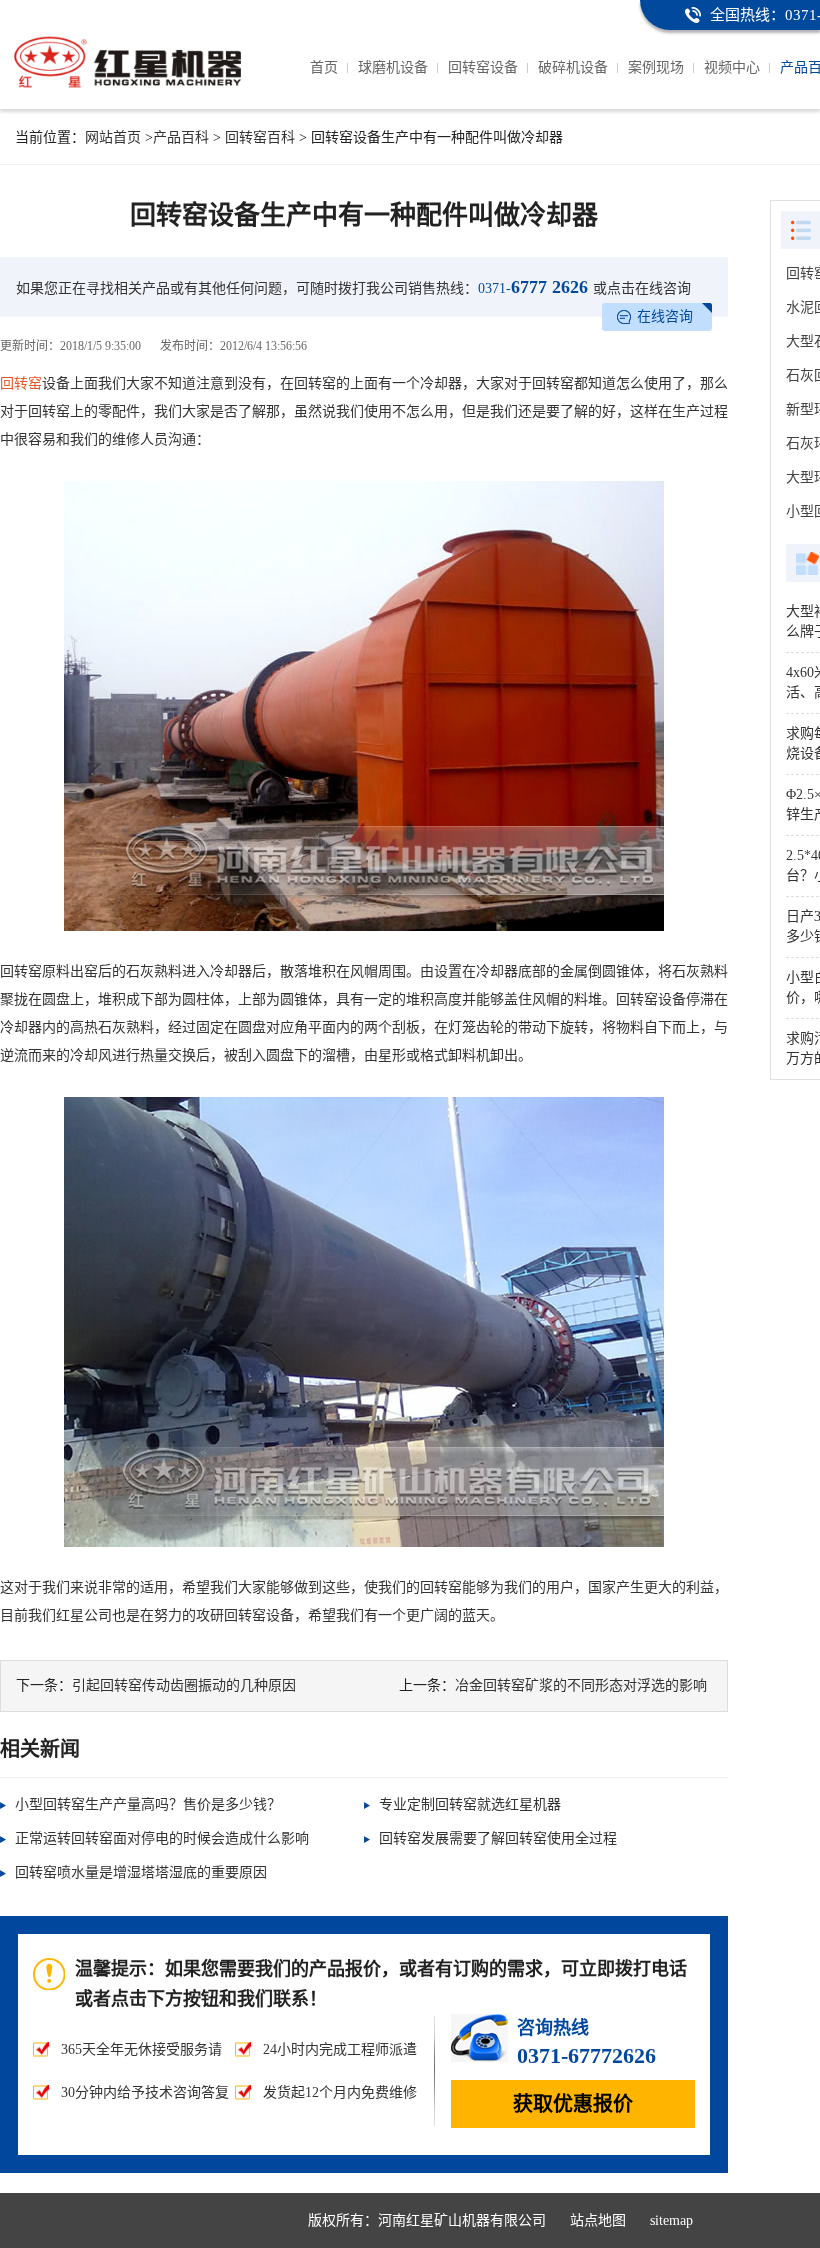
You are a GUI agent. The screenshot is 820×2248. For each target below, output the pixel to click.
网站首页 (113, 137)
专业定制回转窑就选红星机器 (470, 1804)
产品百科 (181, 137)
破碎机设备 (573, 67)
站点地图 (598, 2220)
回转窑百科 (260, 137)
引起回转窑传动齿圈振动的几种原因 (184, 1685)
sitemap (671, 2220)
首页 (324, 67)
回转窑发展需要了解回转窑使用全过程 (498, 1838)
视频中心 (732, 67)
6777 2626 (533, 287)
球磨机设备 (393, 67)
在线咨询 (665, 316)
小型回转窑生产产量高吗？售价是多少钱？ (148, 1804)
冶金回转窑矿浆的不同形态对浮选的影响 (581, 1685)
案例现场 (656, 67)
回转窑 (21, 383)
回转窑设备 (483, 67)
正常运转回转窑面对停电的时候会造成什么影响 (162, 1838)
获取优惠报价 (573, 2104)
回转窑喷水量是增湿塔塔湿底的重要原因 (141, 1872)
